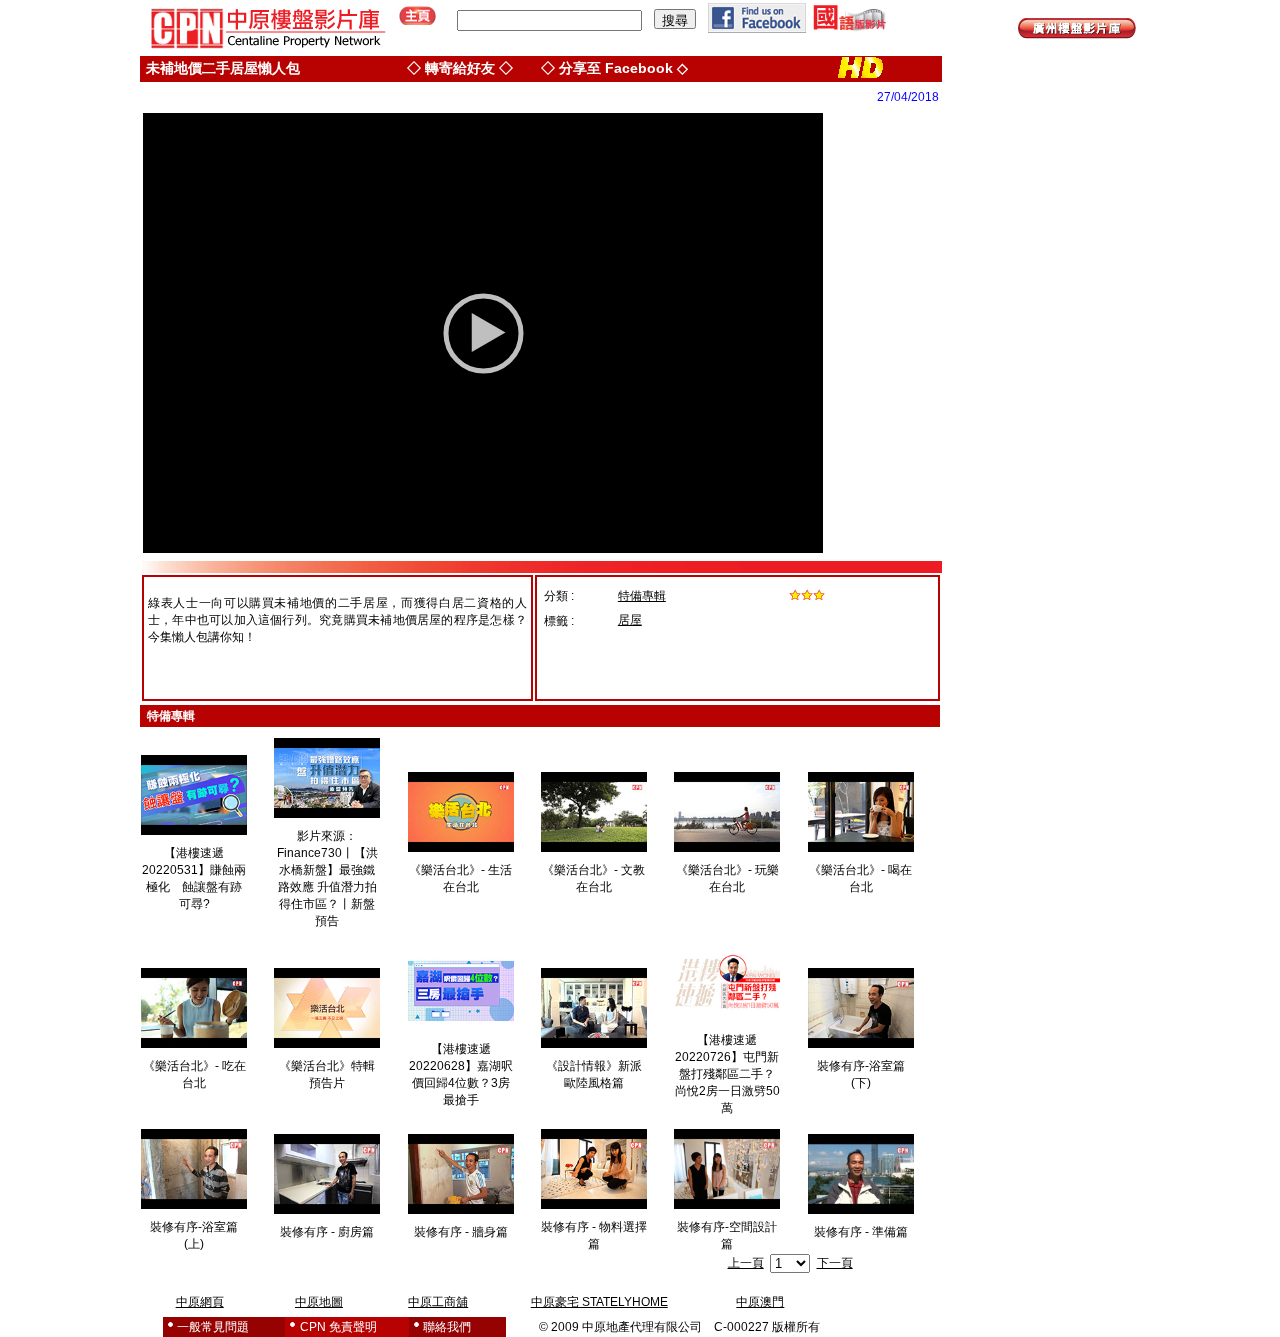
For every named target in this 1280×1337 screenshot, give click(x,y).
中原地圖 (319, 1302)
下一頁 (835, 1263)
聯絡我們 (447, 1327)
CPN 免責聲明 (338, 1327)
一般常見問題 (213, 1327)
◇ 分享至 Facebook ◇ (614, 68)
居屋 (630, 620)
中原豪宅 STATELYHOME (599, 1302)
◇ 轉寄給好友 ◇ (460, 68)
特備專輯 (642, 596)
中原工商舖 (438, 1302)
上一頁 (746, 1263)
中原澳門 (760, 1302)
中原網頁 (200, 1302)
